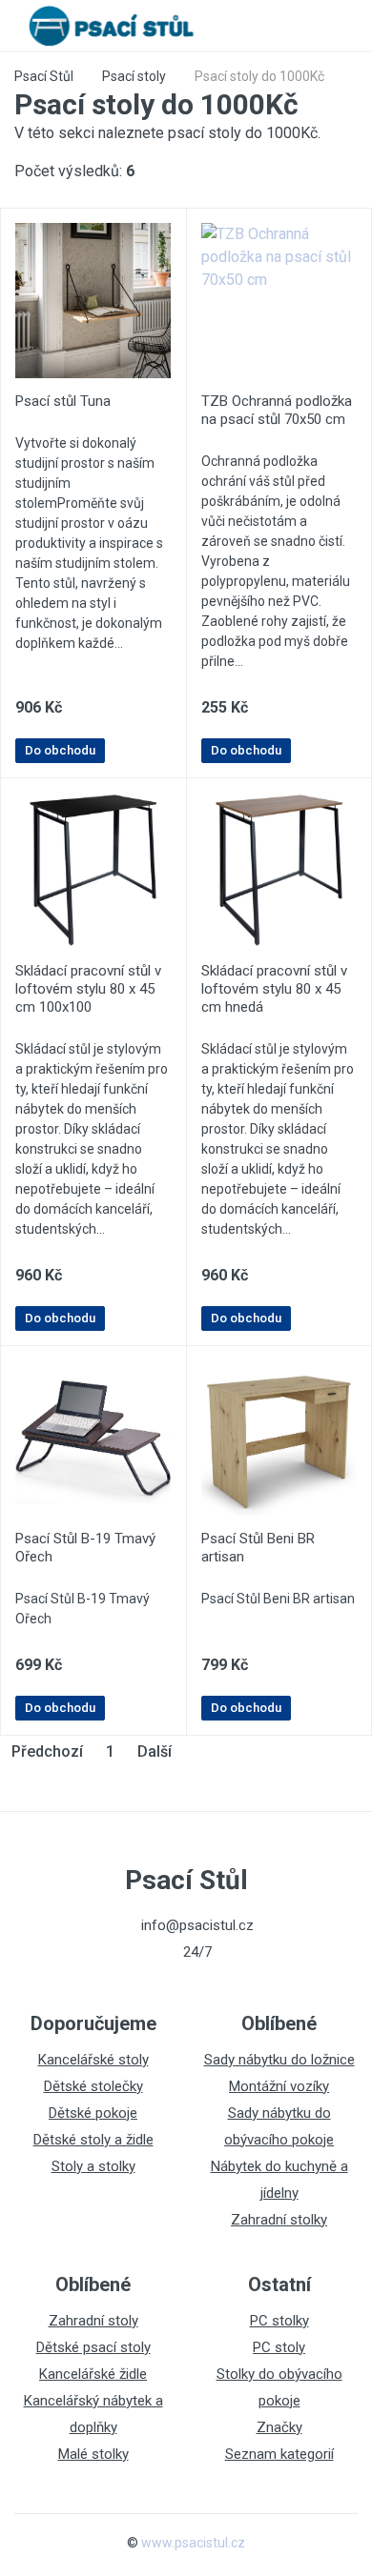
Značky (279, 2427)
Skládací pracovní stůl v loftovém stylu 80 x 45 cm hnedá (274, 989)
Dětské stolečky (93, 2086)
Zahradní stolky (279, 2220)
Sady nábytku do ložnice (279, 2060)
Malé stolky (93, 2454)
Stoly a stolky (93, 2166)
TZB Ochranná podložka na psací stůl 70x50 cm (277, 410)
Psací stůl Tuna (63, 401)
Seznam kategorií (279, 2454)
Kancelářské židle (93, 2374)
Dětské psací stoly (93, 2347)
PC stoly (279, 2347)
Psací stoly (134, 76)
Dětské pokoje (93, 2113)
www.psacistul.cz (193, 2543)
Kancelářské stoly (93, 2060)
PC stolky (279, 2321)
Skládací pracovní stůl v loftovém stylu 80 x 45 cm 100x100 (88, 989)
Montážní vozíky (279, 2086)
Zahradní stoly (93, 2321)
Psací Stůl (44, 76)
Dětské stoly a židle (93, 2140)
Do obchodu (60, 750)
